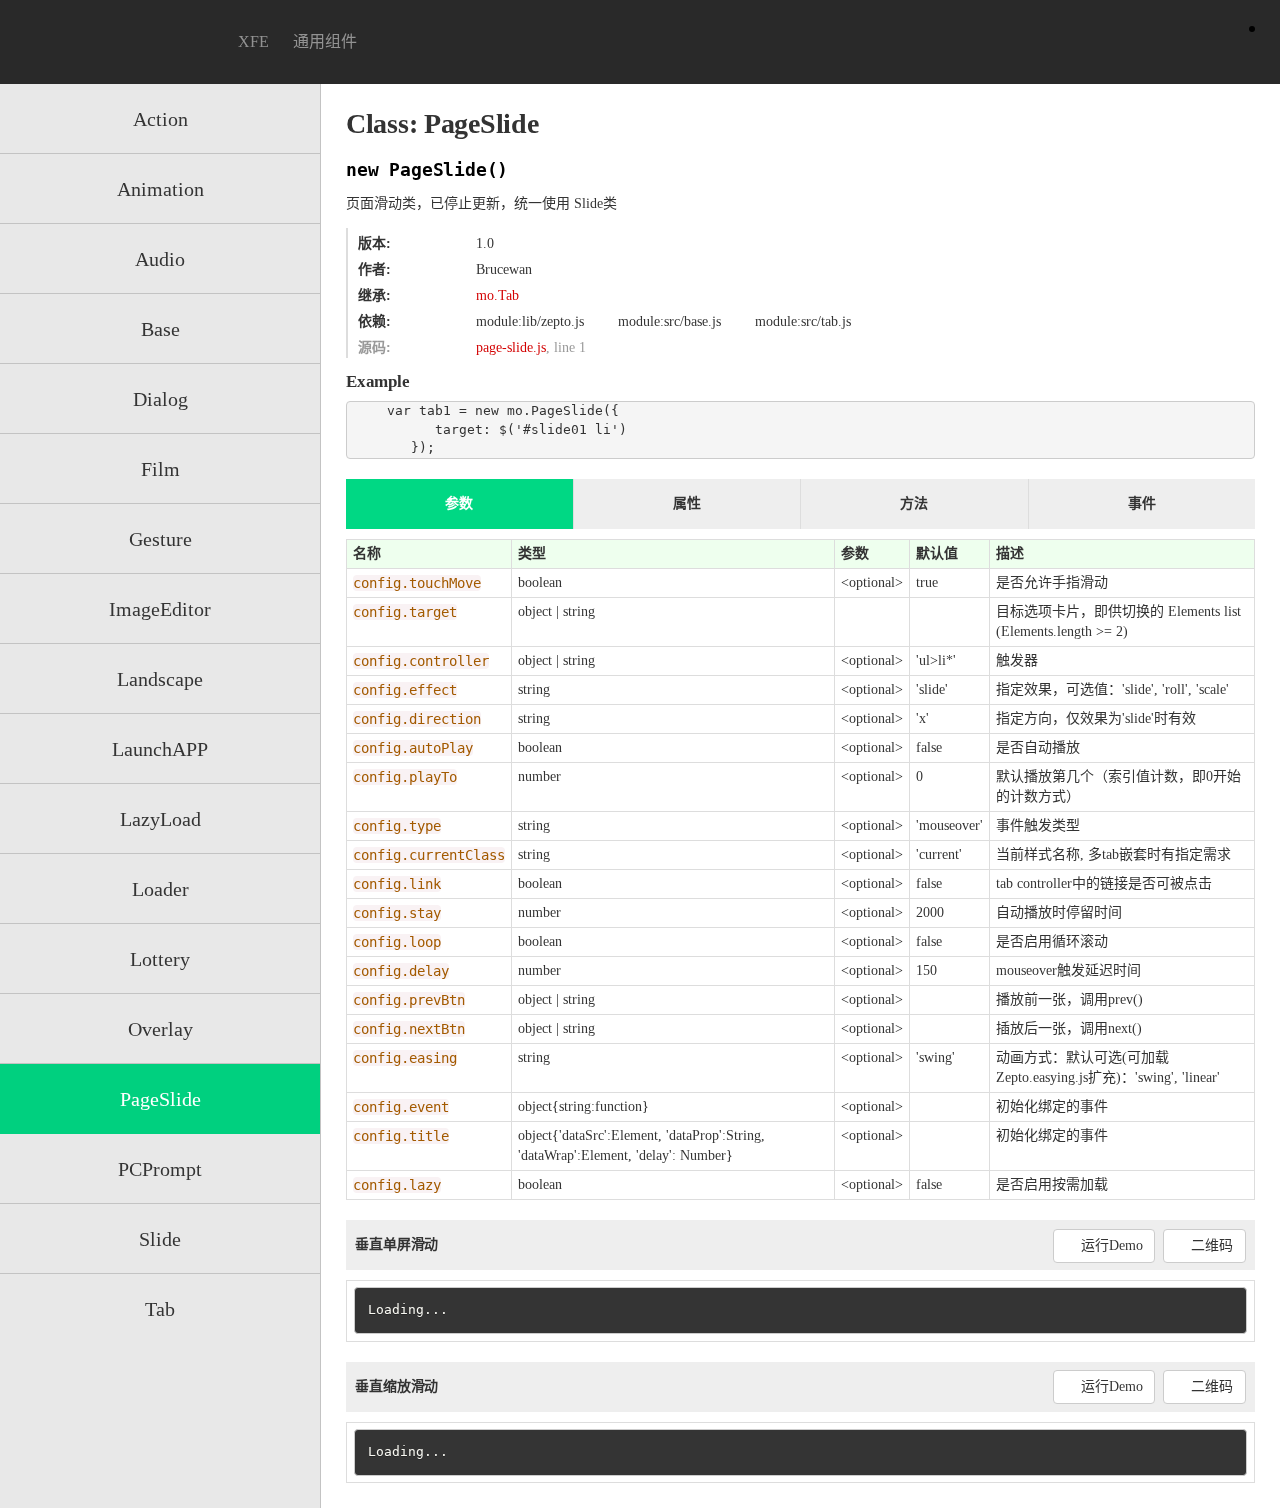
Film (160, 469)
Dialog (160, 399)
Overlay (160, 1029)
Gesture (160, 539)
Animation (160, 189)
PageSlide (160, 1099)
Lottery (160, 959)
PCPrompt (160, 1169)
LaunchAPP (160, 749)
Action (160, 119)
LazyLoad (160, 819)
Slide (160, 1239)
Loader (160, 889)
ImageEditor (160, 609)
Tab (160, 1309)
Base (160, 329)
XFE (253, 41)
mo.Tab (497, 295)
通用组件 (325, 41)
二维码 (1212, 1245)
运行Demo (1111, 1245)
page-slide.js (511, 347)
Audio (160, 259)
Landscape (160, 679)
